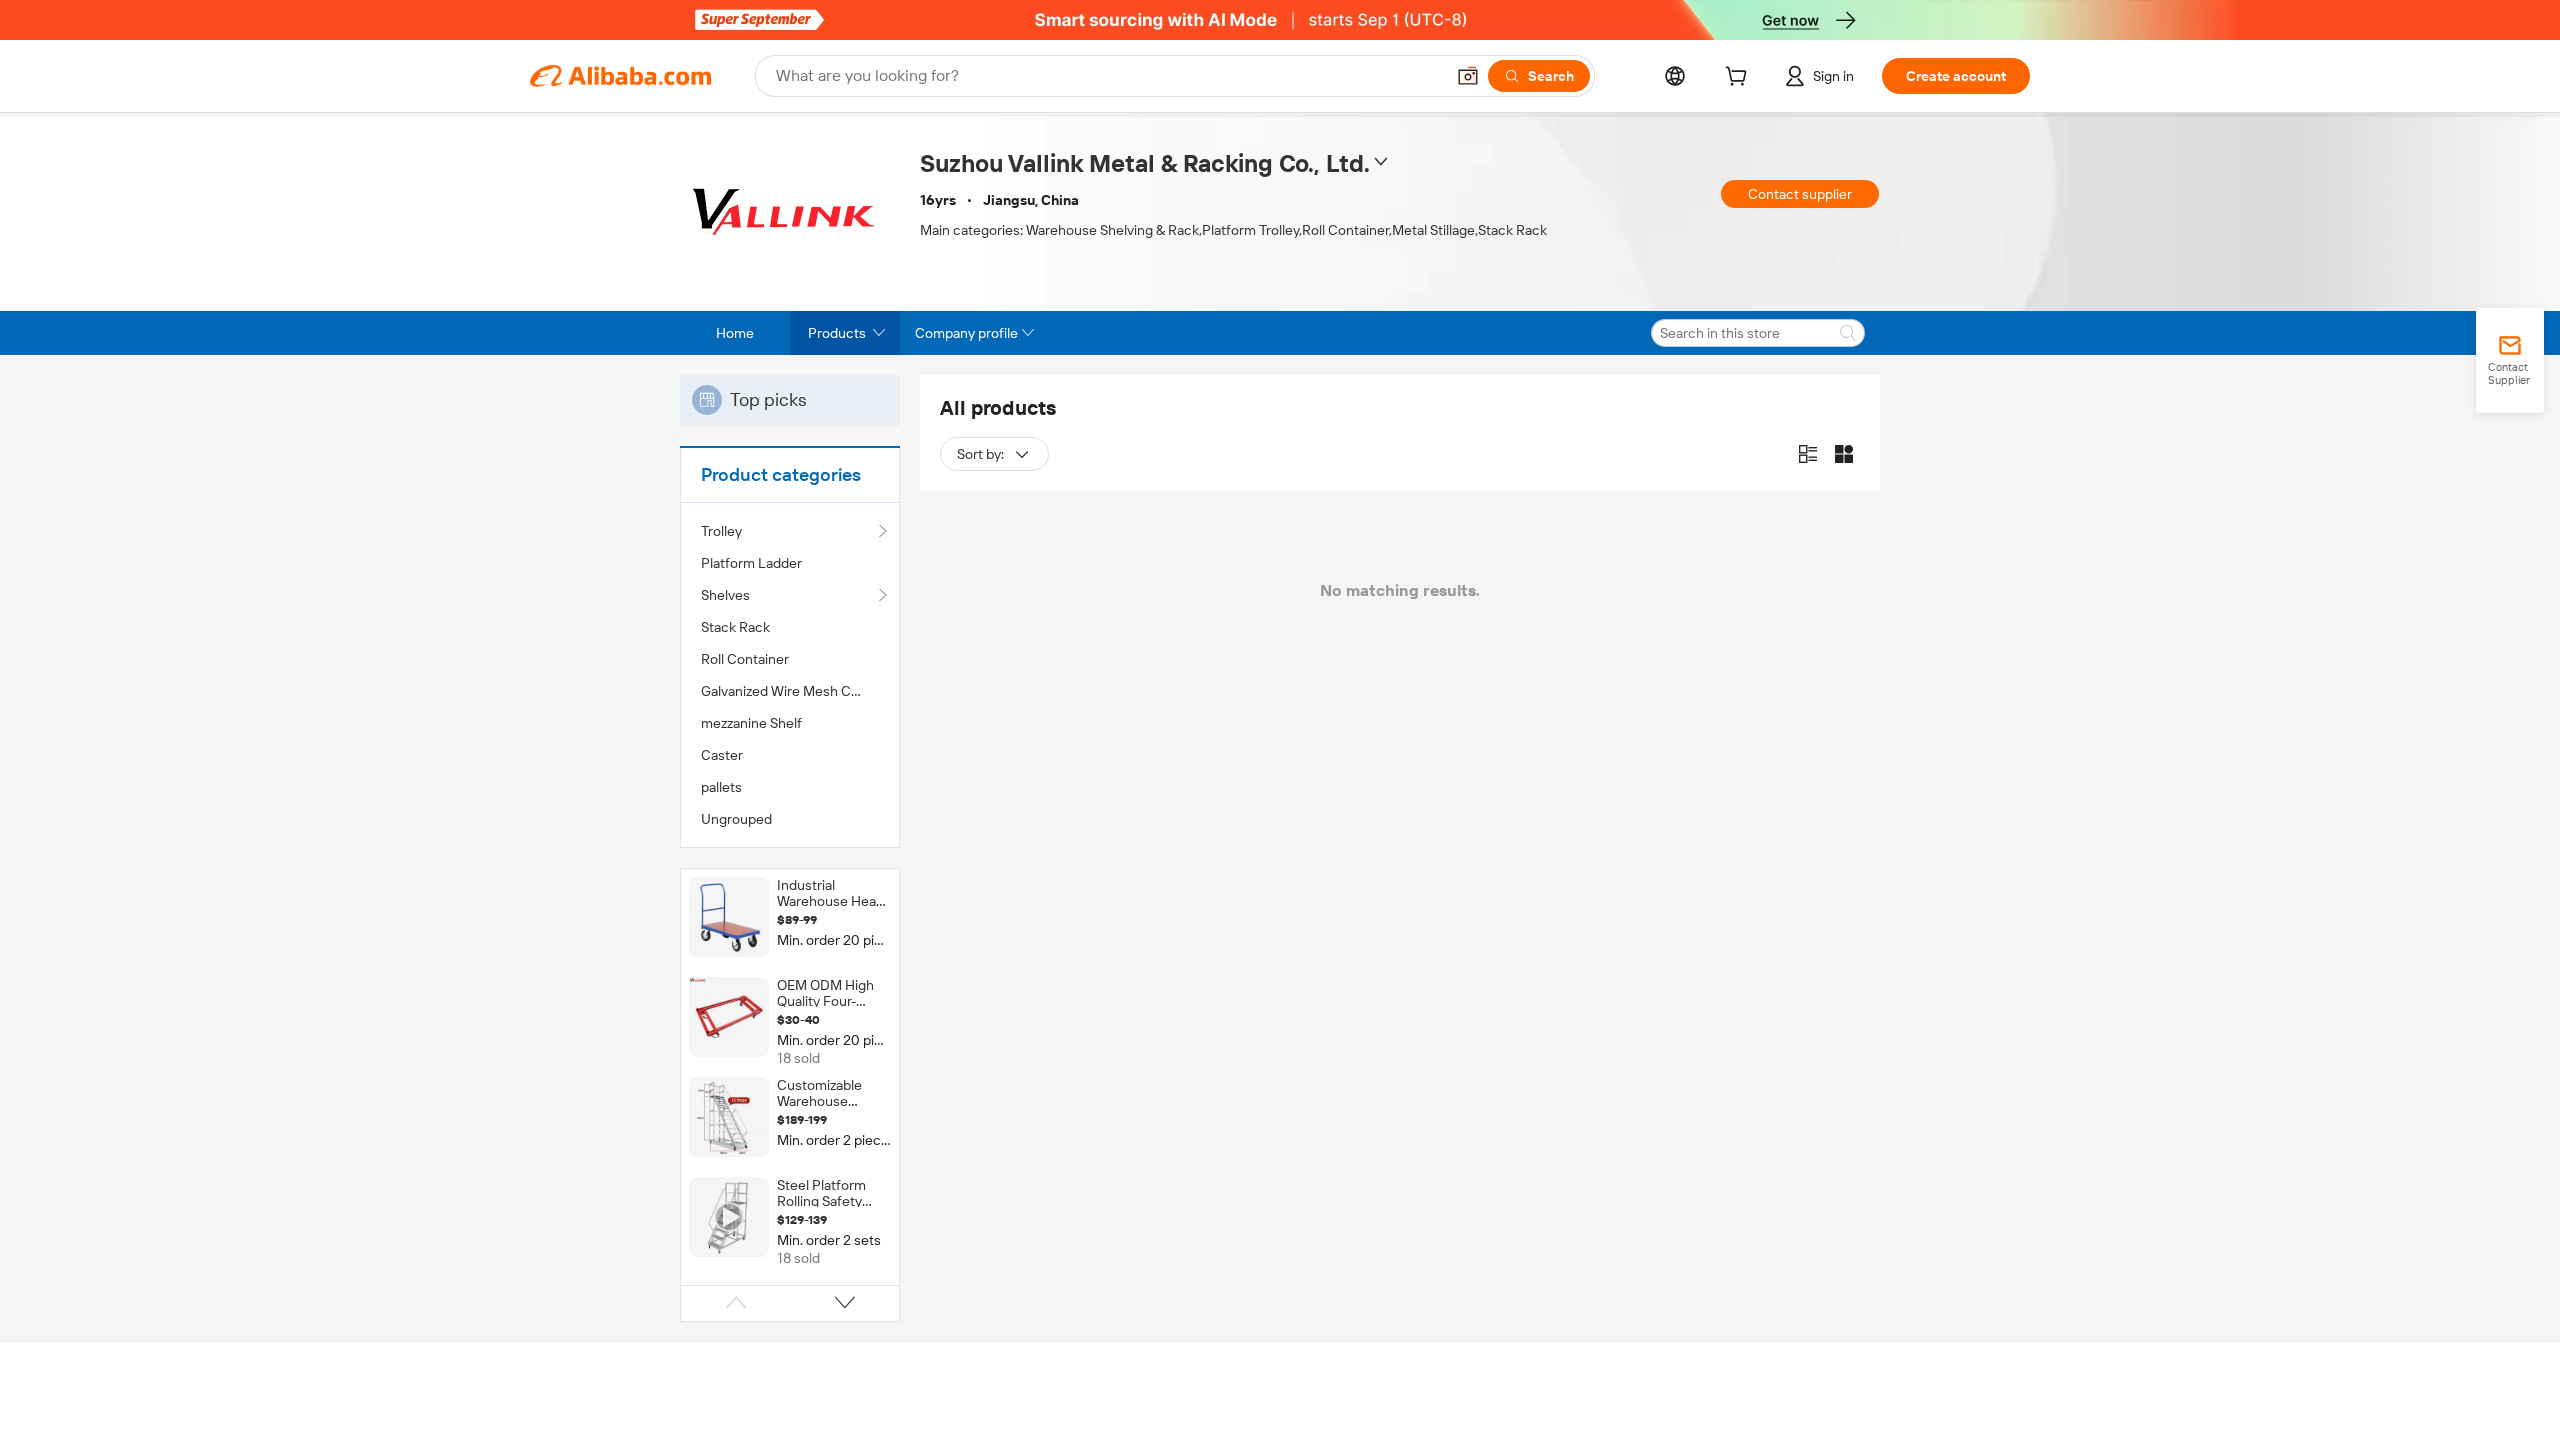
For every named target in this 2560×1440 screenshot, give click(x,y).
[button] (1468, 76)
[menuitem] (790, 563)
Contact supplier (1800, 194)
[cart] (1740, 79)
